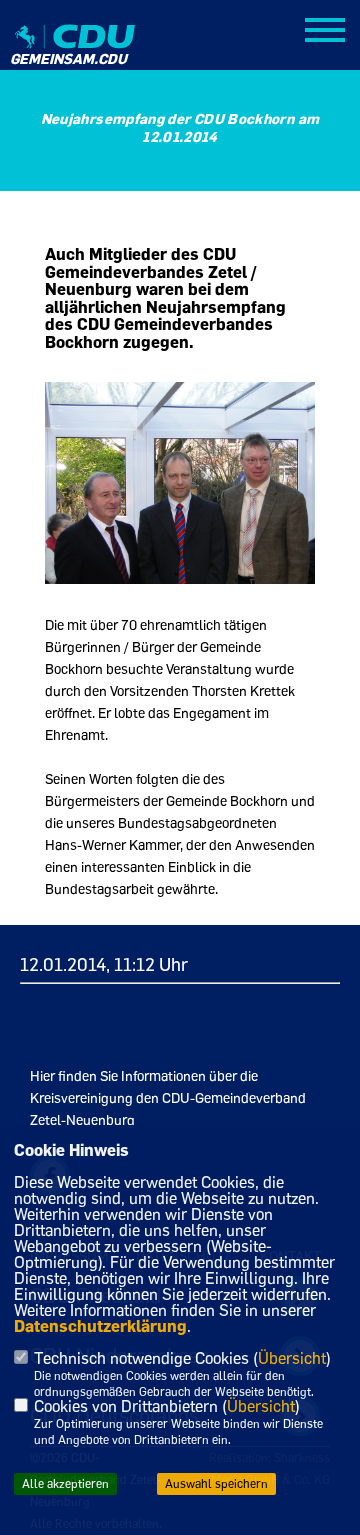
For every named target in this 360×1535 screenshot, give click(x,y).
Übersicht (292, 1358)
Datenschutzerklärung (100, 1326)
